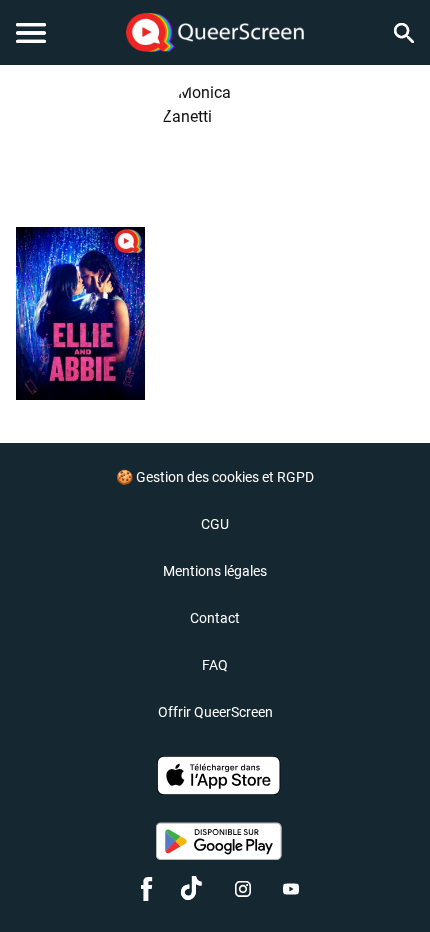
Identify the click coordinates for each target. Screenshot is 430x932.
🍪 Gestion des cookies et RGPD (215, 477)
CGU (215, 524)
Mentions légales (215, 571)
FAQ (215, 665)
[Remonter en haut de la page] (386, 880)
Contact (215, 618)
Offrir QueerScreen (215, 712)
